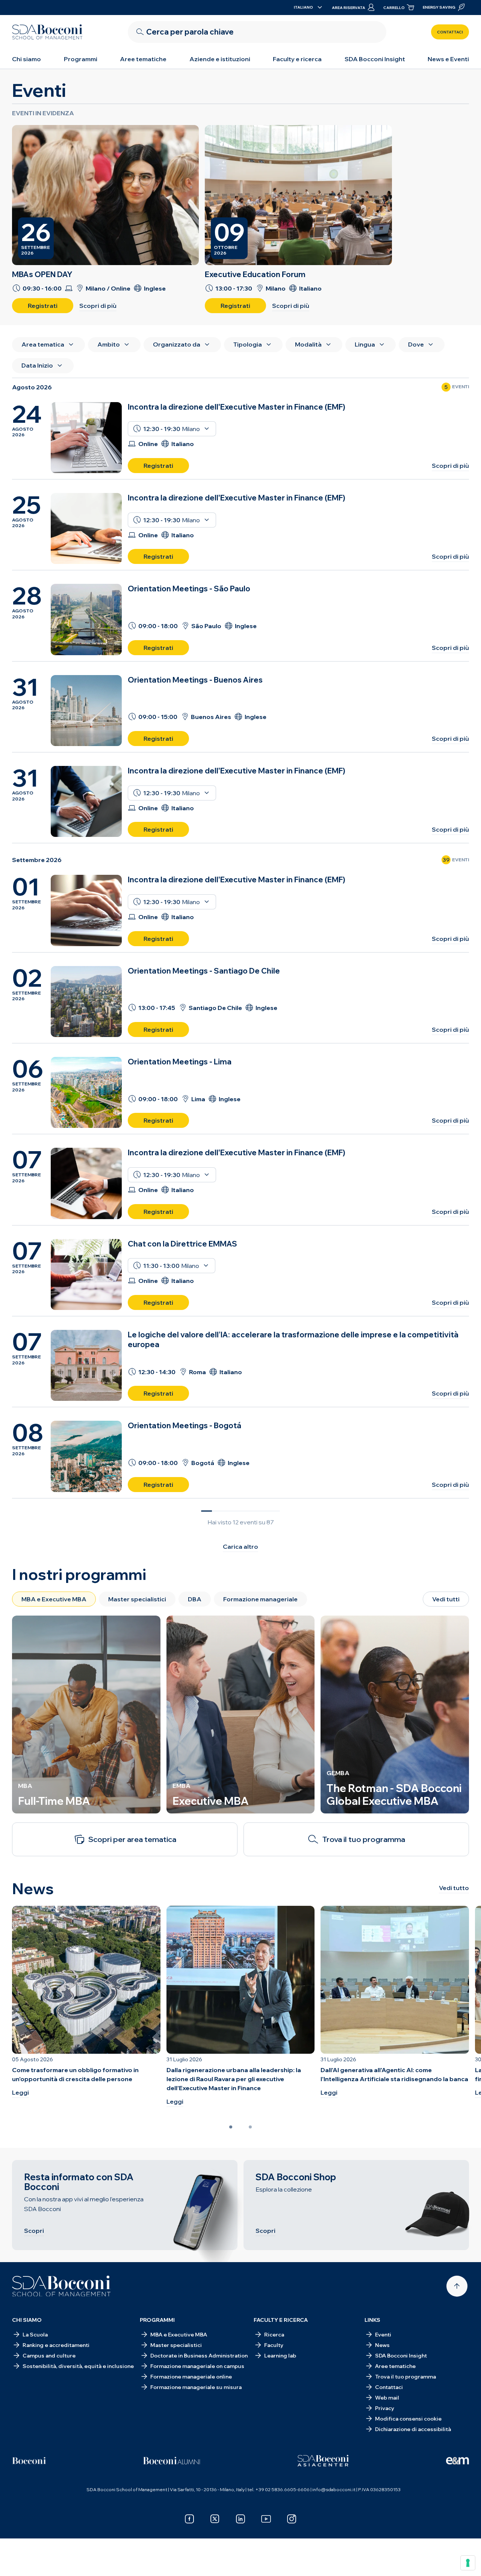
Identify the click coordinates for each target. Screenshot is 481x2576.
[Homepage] (61, 2286)
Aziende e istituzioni (220, 59)
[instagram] (292, 2519)
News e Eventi (448, 59)
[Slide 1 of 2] (231, 2127)
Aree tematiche (143, 59)
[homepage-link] (47, 32)
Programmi (81, 59)
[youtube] (266, 2519)
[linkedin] (240, 2519)
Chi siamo (26, 59)
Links (372, 2320)
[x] (215, 2519)
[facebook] (189, 2519)
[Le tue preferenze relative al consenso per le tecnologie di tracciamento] (468, 2563)
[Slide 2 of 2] (250, 2127)
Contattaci (450, 32)
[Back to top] (457, 2286)
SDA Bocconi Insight (375, 59)
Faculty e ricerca (297, 59)
